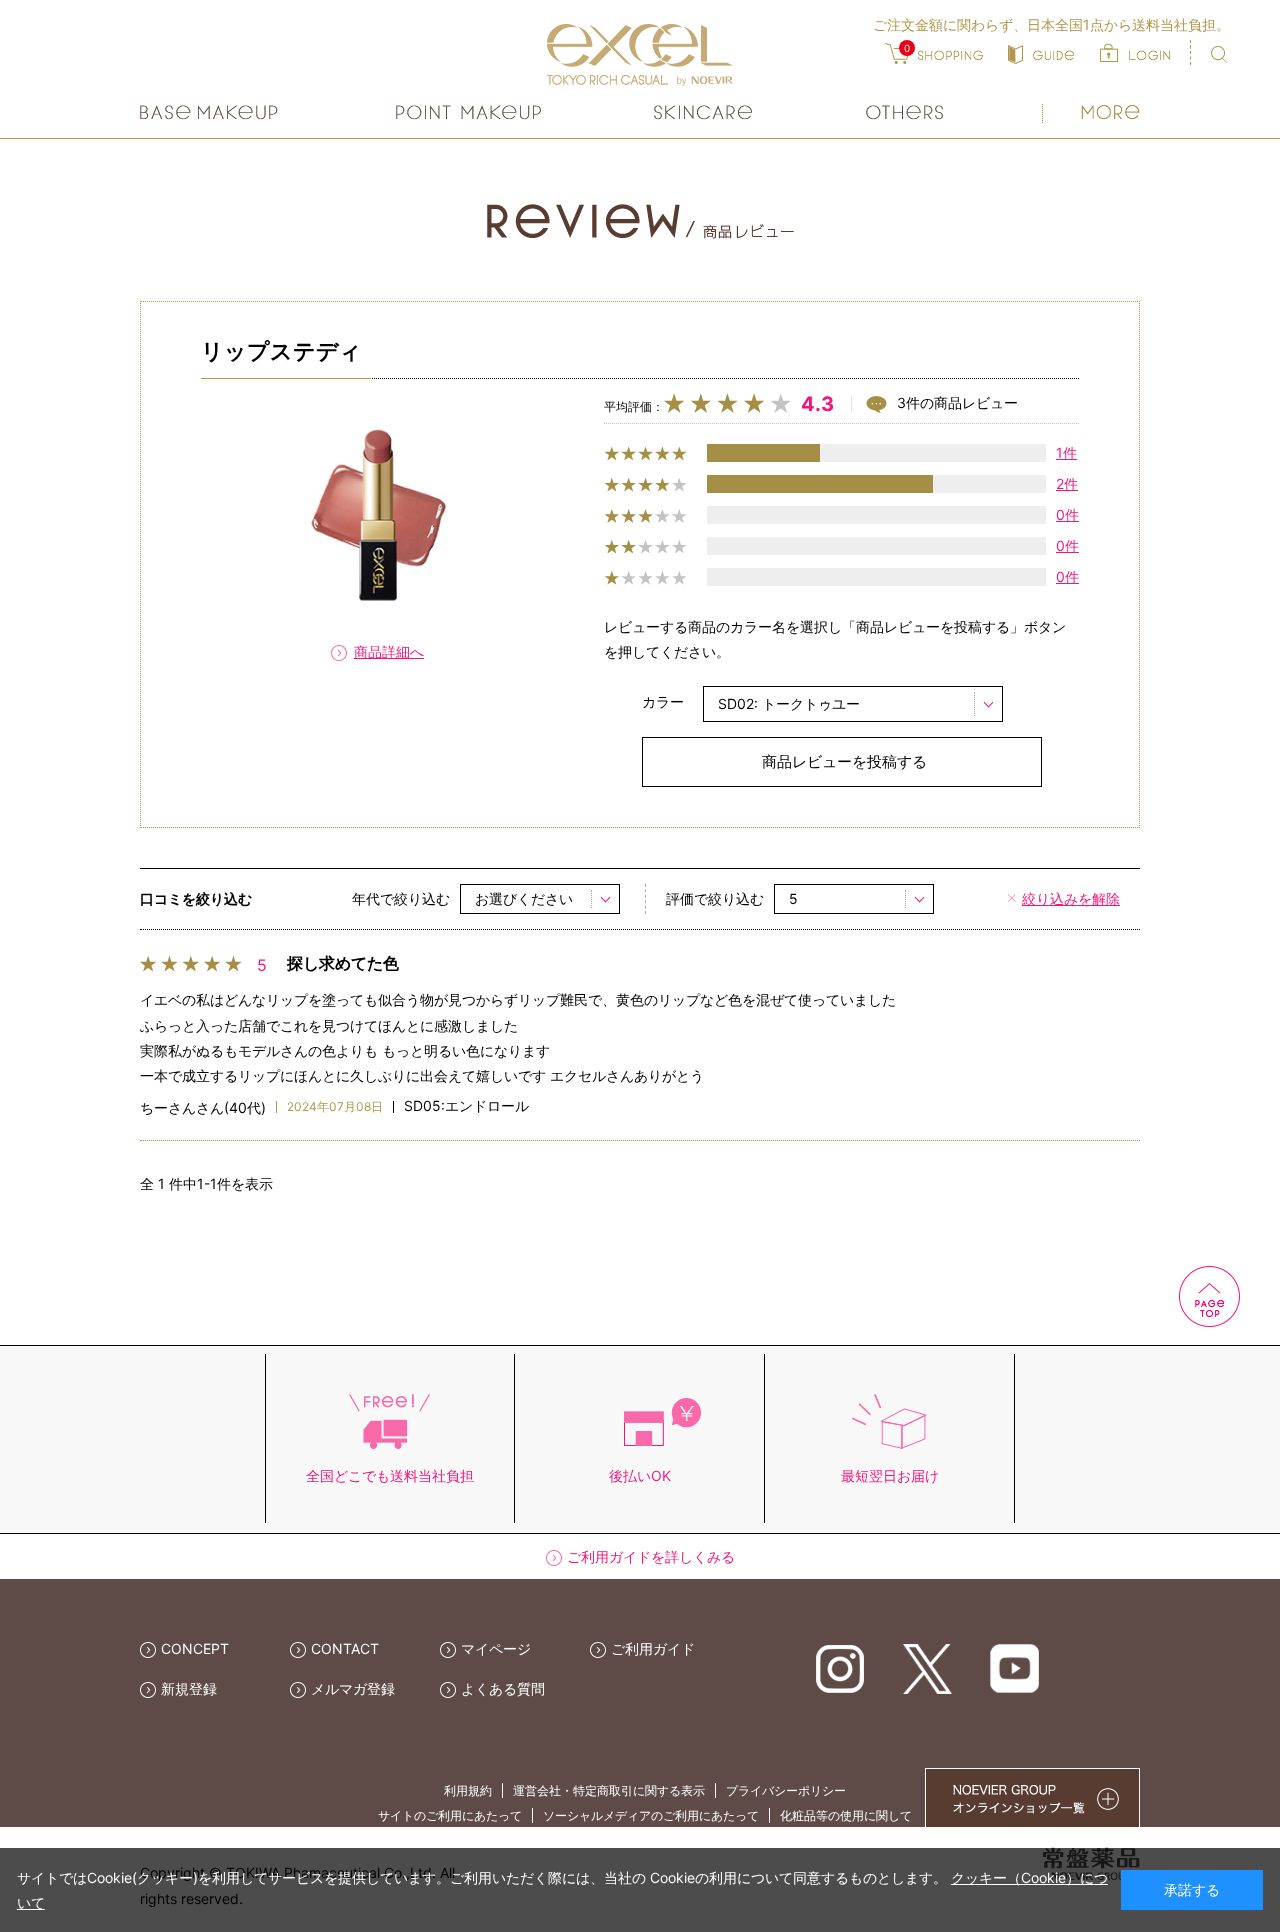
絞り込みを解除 (1071, 898)
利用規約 (468, 1790)
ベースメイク (211, 112)
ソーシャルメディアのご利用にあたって (651, 1815)
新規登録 (189, 1688)
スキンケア (704, 112)
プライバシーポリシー (786, 1790)
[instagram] (840, 1667)
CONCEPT (195, 1648)
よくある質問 (503, 1688)
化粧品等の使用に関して (846, 1815)
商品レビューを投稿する (844, 761)
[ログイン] (1135, 52)
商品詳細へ (389, 651)
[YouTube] (1014, 1667)
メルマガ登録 (353, 1688)
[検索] (1219, 54)
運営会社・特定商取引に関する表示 (609, 1790)
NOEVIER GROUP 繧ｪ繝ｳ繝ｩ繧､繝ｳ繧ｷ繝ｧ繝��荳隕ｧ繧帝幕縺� (1032, 1797)
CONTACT (345, 1648)
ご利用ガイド (653, 1648)
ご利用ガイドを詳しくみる (651, 1556)
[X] (927, 1667)
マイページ (496, 1648)
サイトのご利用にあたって (450, 1815)
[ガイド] (1041, 52)
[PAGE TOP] (1109, 1294)
